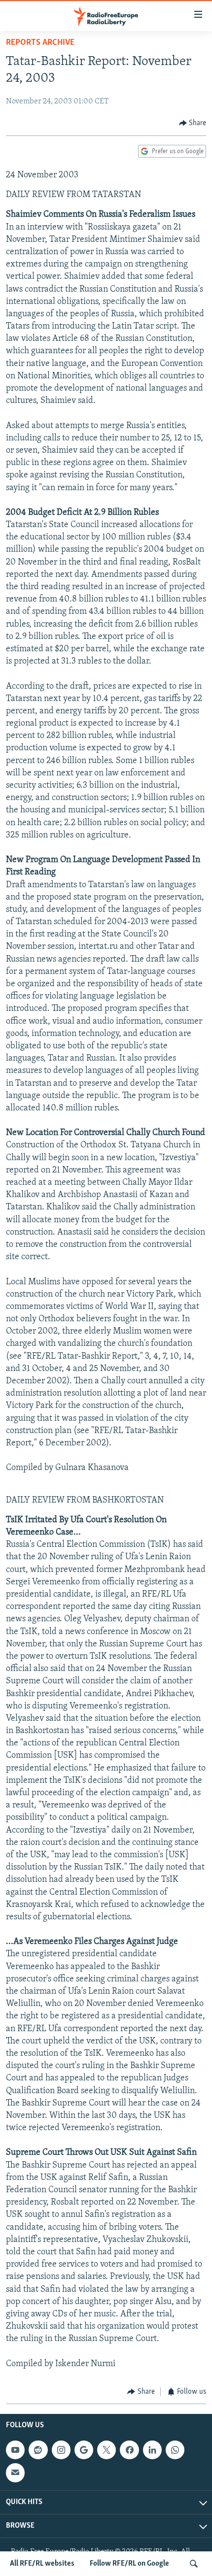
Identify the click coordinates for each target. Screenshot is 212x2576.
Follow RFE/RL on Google (129, 2564)
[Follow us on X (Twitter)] (106, 2450)
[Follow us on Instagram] (61, 2450)
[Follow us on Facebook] (129, 2450)
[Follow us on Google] (84, 2450)
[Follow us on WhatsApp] (175, 2450)
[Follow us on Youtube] (15, 2450)
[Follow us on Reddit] (38, 2450)
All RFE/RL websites (42, 2564)
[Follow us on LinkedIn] (152, 2450)
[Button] (193, 123)
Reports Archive (40, 43)
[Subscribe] (15, 2473)
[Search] (194, 2564)
